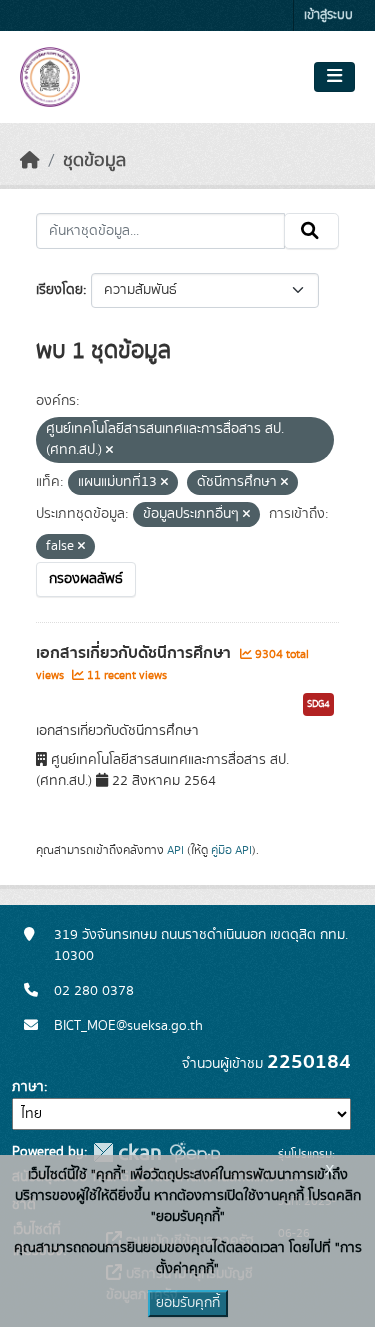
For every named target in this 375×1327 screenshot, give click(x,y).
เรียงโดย (59, 290)
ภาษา (28, 1087)
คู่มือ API (231, 850)
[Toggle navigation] (334, 77)
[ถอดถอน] (109, 451)
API (175, 850)
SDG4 (318, 704)
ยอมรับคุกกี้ (188, 1303)
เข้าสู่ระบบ (328, 15)
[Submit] (311, 231)
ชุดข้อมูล (94, 161)
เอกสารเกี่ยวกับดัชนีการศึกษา (135, 653)
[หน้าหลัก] (30, 161)
